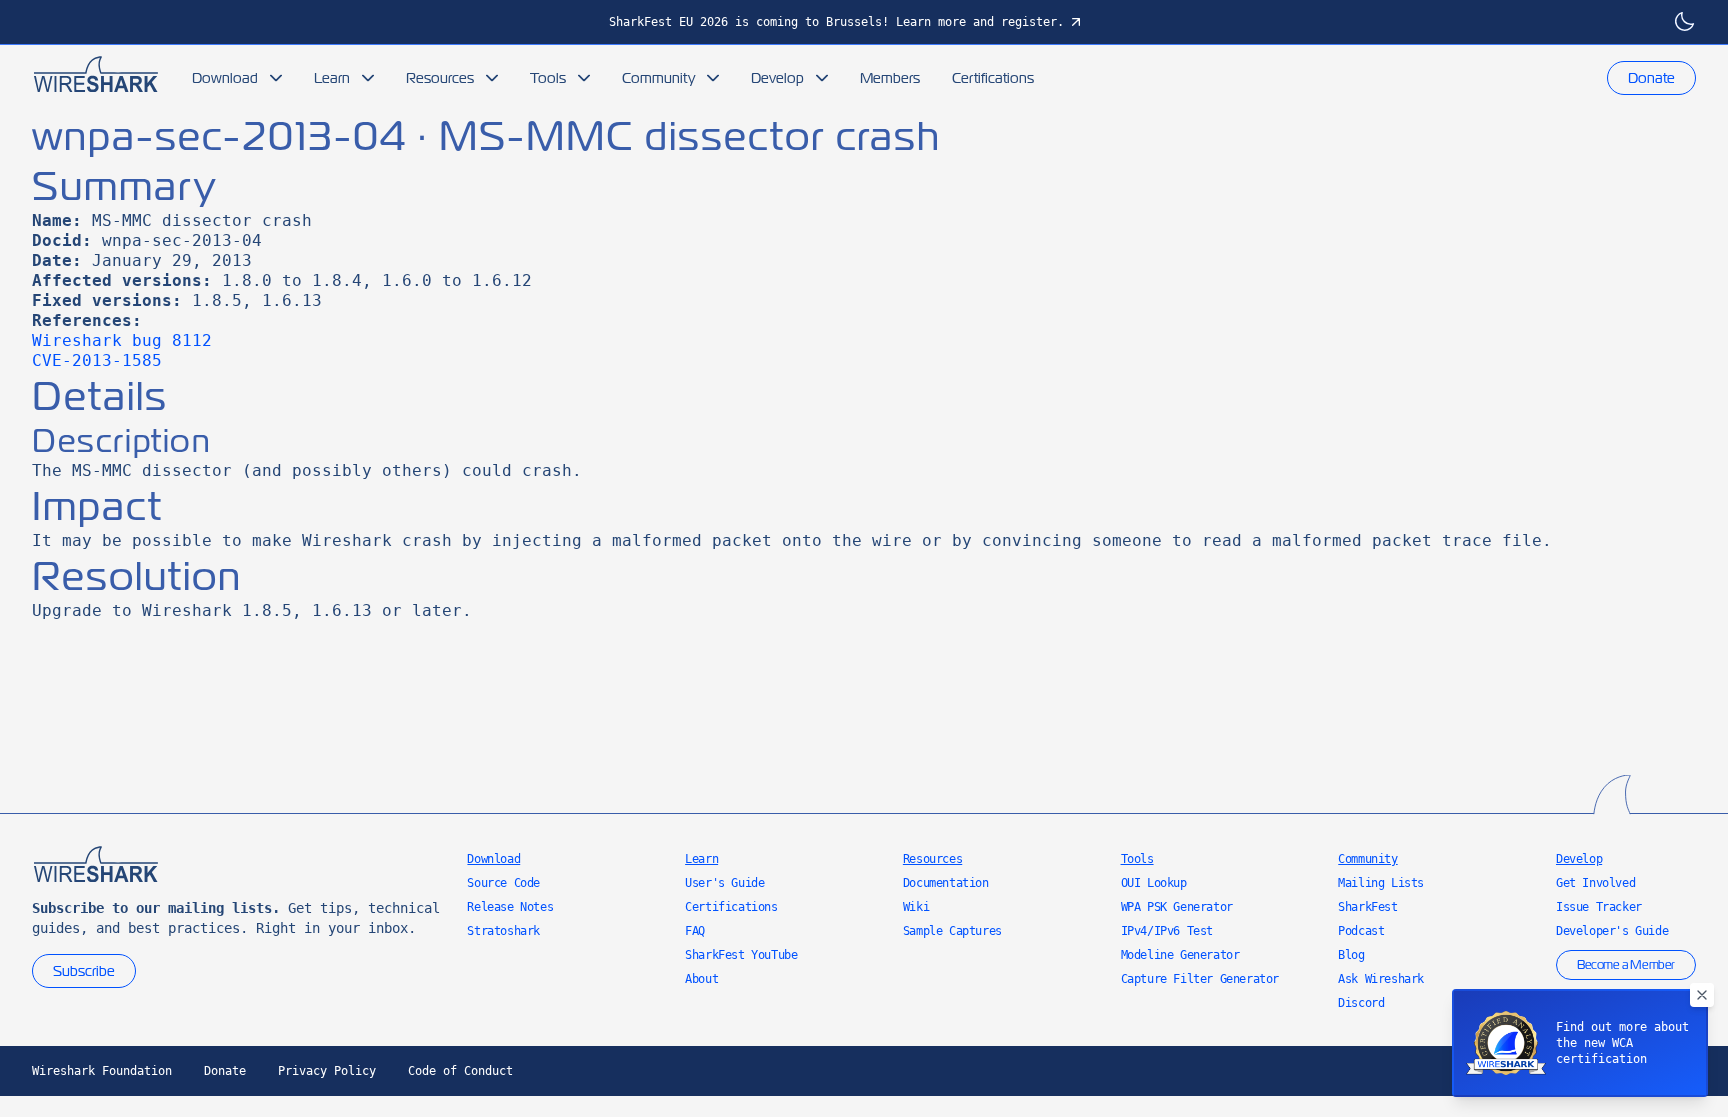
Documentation (946, 883)
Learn (332, 78)
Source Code (503, 883)
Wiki (916, 907)
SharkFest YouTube (741, 955)
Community (658, 78)
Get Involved (1595, 883)
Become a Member (1626, 965)
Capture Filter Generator (1200, 979)
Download (225, 78)
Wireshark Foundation (102, 1071)
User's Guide (724, 883)
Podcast (1361, 931)
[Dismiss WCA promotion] (1702, 995)
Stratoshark (503, 931)
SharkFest (1367, 907)
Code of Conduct (460, 1071)
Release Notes (510, 907)
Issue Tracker (1599, 907)
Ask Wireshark (1381, 979)
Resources (440, 78)
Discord (1361, 1003)
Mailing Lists (1381, 883)
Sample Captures (952, 931)
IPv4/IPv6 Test (1167, 931)
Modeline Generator (1180, 955)
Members (890, 78)
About (701, 979)
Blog (1351, 955)
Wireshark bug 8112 (122, 340)
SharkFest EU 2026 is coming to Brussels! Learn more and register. (836, 22)
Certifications (993, 78)
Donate (1651, 78)
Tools (548, 78)
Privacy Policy (327, 1071)
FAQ (695, 931)
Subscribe (84, 971)
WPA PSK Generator (1177, 907)
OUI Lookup (1154, 883)
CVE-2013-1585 (97, 360)
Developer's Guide (1612, 931)
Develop (777, 78)
